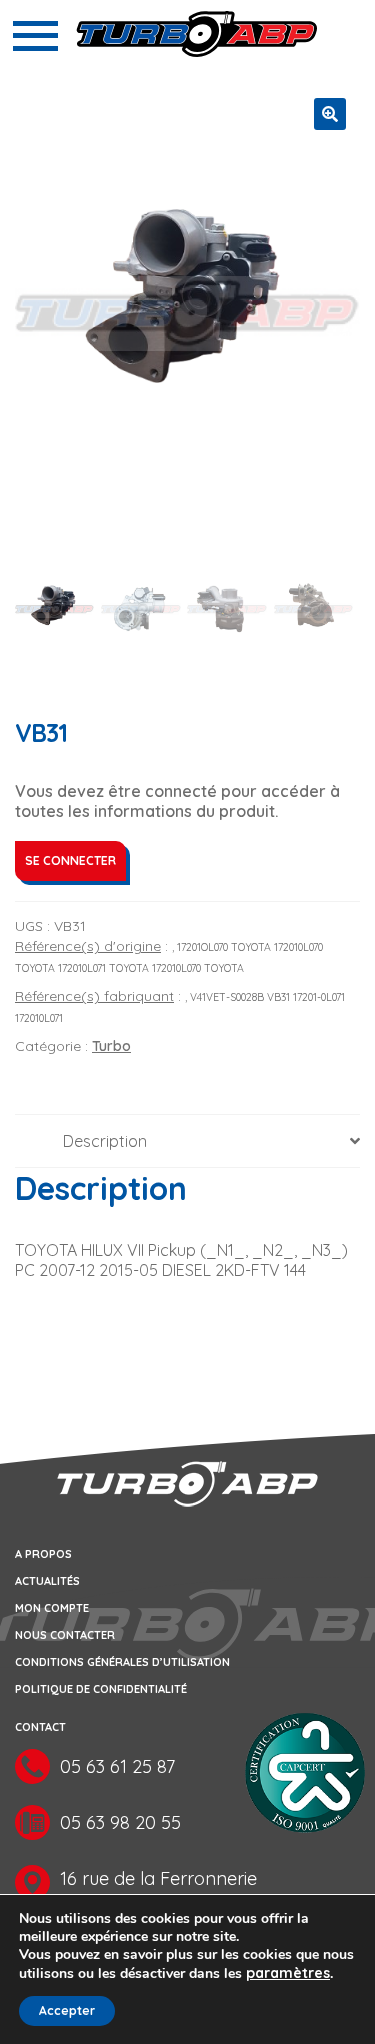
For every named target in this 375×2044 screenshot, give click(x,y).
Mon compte (52, 1608)
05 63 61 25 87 (117, 1766)
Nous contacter (65, 1635)
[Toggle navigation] (35, 36)
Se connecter (70, 860)
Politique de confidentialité (101, 1689)
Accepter (67, 2010)
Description (105, 1141)
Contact (40, 1727)
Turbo (111, 1046)
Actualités (47, 1581)
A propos (43, 1554)
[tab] (187, 1141)
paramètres (288, 1973)
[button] (330, 114)
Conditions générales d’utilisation (122, 1662)
